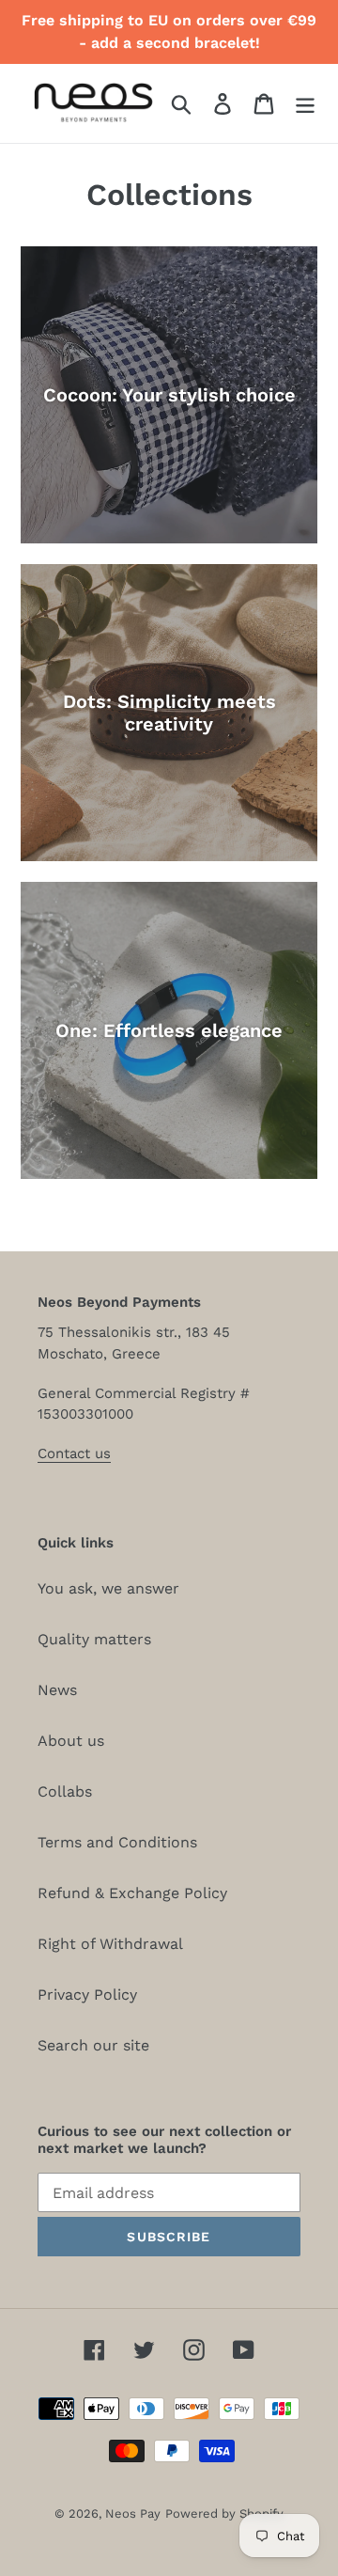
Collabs (65, 1791)
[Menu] (305, 104)
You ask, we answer (108, 1588)
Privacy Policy (87, 1995)
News (57, 1690)
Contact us (74, 1453)
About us (71, 1741)
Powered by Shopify (224, 2513)
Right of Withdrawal (110, 1944)
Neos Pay (133, 2513)
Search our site (93, 2045)
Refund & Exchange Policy (132, 1893)
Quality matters (94, 1639)
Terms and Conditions (117, 1842)
